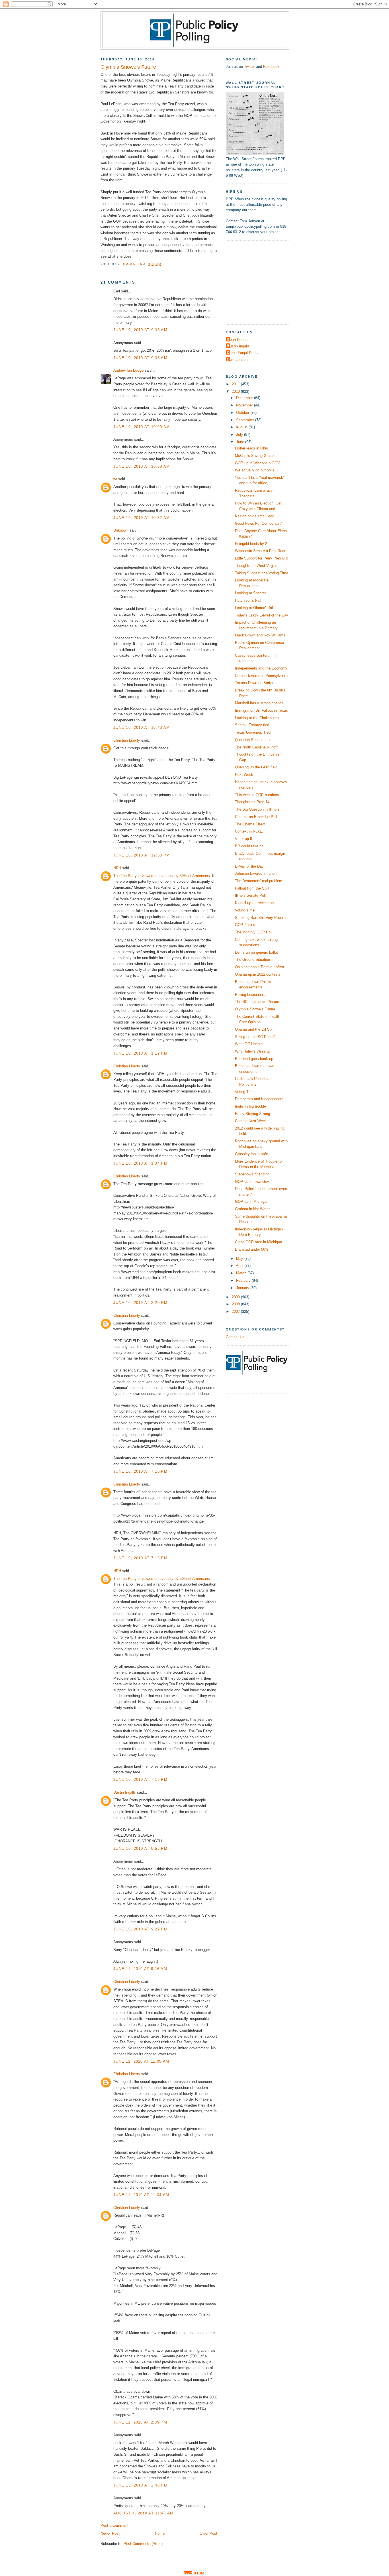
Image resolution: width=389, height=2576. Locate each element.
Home (160, 2533)
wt (115, 479)
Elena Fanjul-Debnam (245, 353)
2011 (236, 384)
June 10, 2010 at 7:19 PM (140, 1780)
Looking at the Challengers (257, 718)
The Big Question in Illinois (257, 809)
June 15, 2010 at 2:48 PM (140, 2485)
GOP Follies (245, 925)
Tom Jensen (237, 360)
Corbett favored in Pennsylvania (261, 676)
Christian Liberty (127, 740)
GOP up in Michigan (252, 1201)
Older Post (208, 2533)
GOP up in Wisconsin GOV (257, 463)
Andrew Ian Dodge (128, 370)
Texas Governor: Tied (253, 732)
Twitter (249, 67)
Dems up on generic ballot (256, 952)
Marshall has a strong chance (259, 703)
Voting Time (245, 910)
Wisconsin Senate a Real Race (261, 551)
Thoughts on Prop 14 (252, 802)
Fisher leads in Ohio (251, 448)
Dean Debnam (239, 340)
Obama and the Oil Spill (255, 1029)
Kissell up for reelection (254, 903)
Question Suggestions (253, 740)
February (244, 1280)
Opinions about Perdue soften (259, 967)
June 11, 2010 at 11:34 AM (141, 2195)
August (242, 427)
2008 (236, 1304)
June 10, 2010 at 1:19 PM (140, 1053)
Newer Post (110, 2533)
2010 (236, 391)
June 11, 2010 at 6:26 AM (140, 1969)
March (242, 1273)
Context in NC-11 (249, 831)
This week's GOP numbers (257, 795)
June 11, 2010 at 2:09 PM (140, 2422)
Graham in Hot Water (252, 1209)
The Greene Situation (252, 960)
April (240, 1266)
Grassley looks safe (251, 1154)
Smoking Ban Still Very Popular (261, 918)
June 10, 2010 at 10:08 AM (142, 466)
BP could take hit (249, 846)
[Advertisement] (261, 282)
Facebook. (272, 67)
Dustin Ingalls (125, 1792)
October (243, 413)
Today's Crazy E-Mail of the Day (262, 615)
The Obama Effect (250, 824)
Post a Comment (114, 2525)
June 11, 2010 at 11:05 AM (141, 2061)
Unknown (121, 530)
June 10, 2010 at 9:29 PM (140, 1929)
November (245, 405)
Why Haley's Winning (252, 1051)
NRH (117, 868)
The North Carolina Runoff (256, 747)
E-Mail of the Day (249, 866)
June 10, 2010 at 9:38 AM (140, 330)
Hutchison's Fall (248, 600)
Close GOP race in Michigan (258, 1242)
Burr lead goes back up (254, 1059)
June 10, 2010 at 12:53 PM (142, 855)
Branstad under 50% (252, 1249)
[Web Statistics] (195, 2574)
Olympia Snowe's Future (255, 1009)
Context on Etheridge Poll (256, 817)
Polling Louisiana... (251, 995)
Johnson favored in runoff (256, 873)
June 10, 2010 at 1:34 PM (140, 1163)
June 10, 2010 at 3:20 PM (140, 1303)
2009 (236, 1297)
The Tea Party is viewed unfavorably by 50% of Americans (162, 876)
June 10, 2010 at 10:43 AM (142, 728)
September (246, 420)
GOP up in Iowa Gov (252, 1182)
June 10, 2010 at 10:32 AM (142, 518)
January (243, 1288)
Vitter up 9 (243, 839)
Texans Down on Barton (255, 683)
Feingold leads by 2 (251, 544)
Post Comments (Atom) (143, 2544)
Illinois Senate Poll (250, 895)
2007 (236, 1312)
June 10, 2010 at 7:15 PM (140, 1558)
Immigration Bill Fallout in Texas (261, 710)
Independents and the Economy (261, 668)
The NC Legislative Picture (257, 1002)
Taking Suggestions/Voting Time (262, 573)
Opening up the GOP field (256, 767)
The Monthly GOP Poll (254, 932)
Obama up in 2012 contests (258, 974)
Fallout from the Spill (252, 888)
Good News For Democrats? (258, 523)
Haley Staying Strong (252, 1114)
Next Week (244, 775)
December (245, 398)
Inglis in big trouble (250, 1106)
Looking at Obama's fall (254, 608)
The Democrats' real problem (259, 881)
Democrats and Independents (259, 1099)
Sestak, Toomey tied (252, 725)
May (240, 1259)
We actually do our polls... (256, 470)
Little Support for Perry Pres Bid (261, 558)
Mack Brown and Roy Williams (260, 635)
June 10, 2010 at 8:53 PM (140, 1848)
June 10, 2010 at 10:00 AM (142, 427)
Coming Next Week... (253, 1121)
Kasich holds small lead (255, 516)
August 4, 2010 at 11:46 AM (143, 2513)
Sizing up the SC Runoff (255, 1037)
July (240, 435)
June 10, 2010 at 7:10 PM (140, 1471)
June (241, 442)
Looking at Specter (250, 593)
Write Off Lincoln (249, 1044)
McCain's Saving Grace (254, 456)
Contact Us (235, 1337)
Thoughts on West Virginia (257, 566)
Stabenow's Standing (252, 1174)
